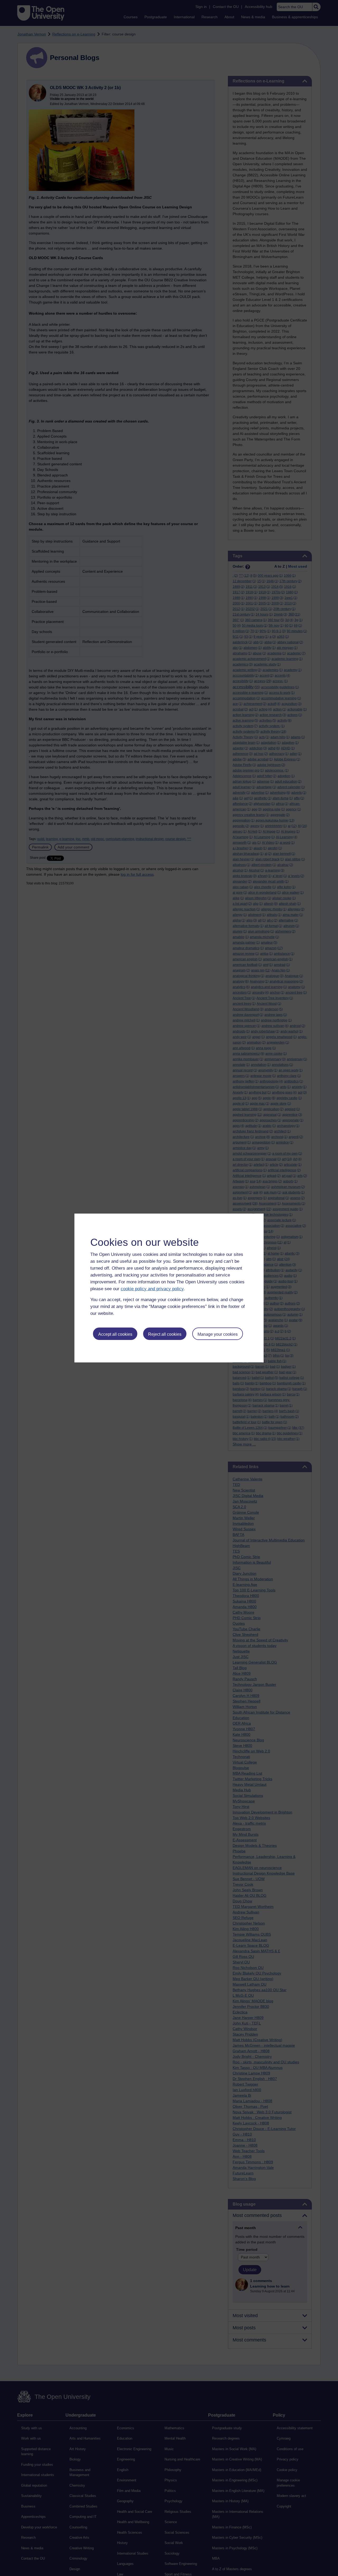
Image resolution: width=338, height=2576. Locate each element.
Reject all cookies (165, 1334)
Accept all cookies (115, 1334)
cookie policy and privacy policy (152, 1289)
